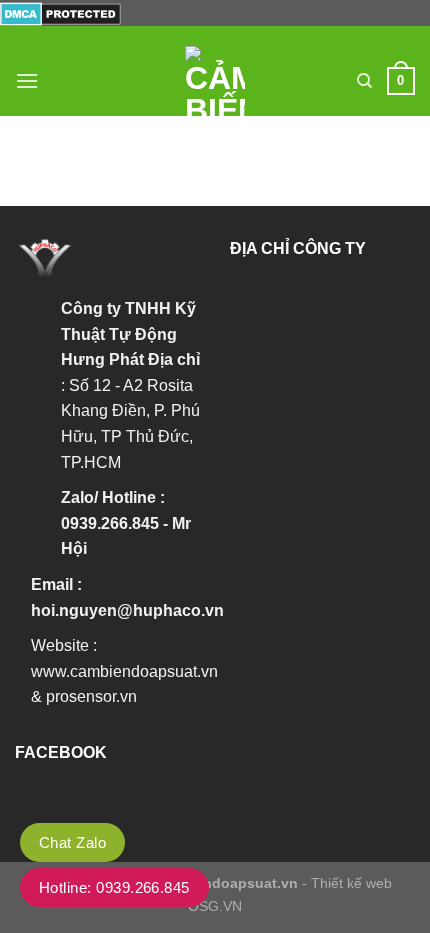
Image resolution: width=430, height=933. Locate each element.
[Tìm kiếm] (364, 81)
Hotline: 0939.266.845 (114, 887)
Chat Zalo (72, 842)
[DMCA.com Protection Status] (60, 12)
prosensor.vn (91, 696)
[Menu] (27, 80)
